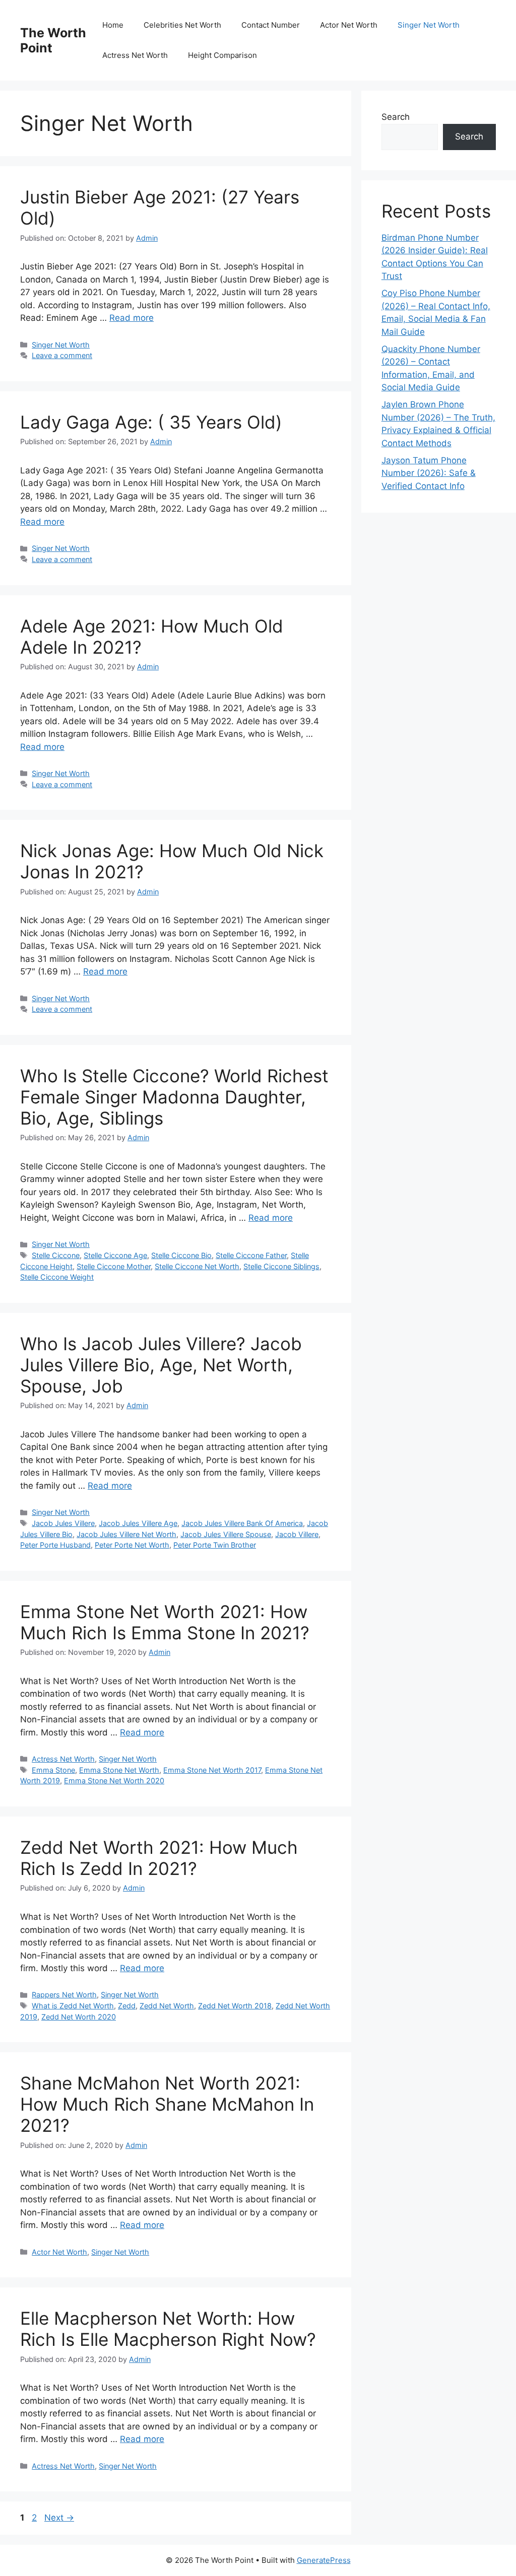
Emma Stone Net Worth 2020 (114, 1781)
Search (396, 117)
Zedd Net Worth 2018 (235, 2006)
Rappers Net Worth (64, 1995)
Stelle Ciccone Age (115, 1255)
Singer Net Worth (429, 25)
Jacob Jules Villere (63, 1523)
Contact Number (271, 25)
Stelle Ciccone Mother (114, 1266)
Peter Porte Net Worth (132, 1545)
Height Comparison (222, 55)
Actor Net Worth (349, 25)
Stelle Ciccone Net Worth (197, 1266)
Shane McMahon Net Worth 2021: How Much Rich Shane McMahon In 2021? (167, 2104)
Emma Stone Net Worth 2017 (212, 1770)
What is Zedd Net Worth (73, 2006)
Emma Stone (53, 1770)
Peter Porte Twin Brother (215, 1545)
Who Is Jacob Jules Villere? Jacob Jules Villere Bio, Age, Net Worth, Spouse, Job (161, 1365)
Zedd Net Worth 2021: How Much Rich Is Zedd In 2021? (159, 1858)
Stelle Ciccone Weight (57, 1277)
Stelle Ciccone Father (251, 1255)
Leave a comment (62, 355)
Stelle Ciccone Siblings (281, 1266)
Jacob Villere (297, 1534)
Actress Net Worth (135, 55)
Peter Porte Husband (55, 1545)
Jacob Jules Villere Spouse (226, 1534)
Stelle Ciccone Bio (181, 1255)
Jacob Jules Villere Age (138, 1523)
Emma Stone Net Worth (119, 1770)
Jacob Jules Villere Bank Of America (242, 1523)
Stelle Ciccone (56, 1255)
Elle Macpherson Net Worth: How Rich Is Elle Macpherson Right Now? (168, 2329)
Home (113, 25)
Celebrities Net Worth (182, 25)
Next (59, 2518)
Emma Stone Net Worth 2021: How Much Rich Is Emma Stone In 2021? (165, 1622)
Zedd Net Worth (167, 2006)
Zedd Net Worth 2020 (79, 2017)
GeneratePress (324, 2560)
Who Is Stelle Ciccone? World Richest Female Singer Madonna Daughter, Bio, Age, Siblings (174, 1097)
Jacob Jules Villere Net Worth (126, 1534)
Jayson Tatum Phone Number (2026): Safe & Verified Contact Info (429, 473)
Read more (132, 318)
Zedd (127, 2006)
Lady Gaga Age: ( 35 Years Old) (151, 422)
